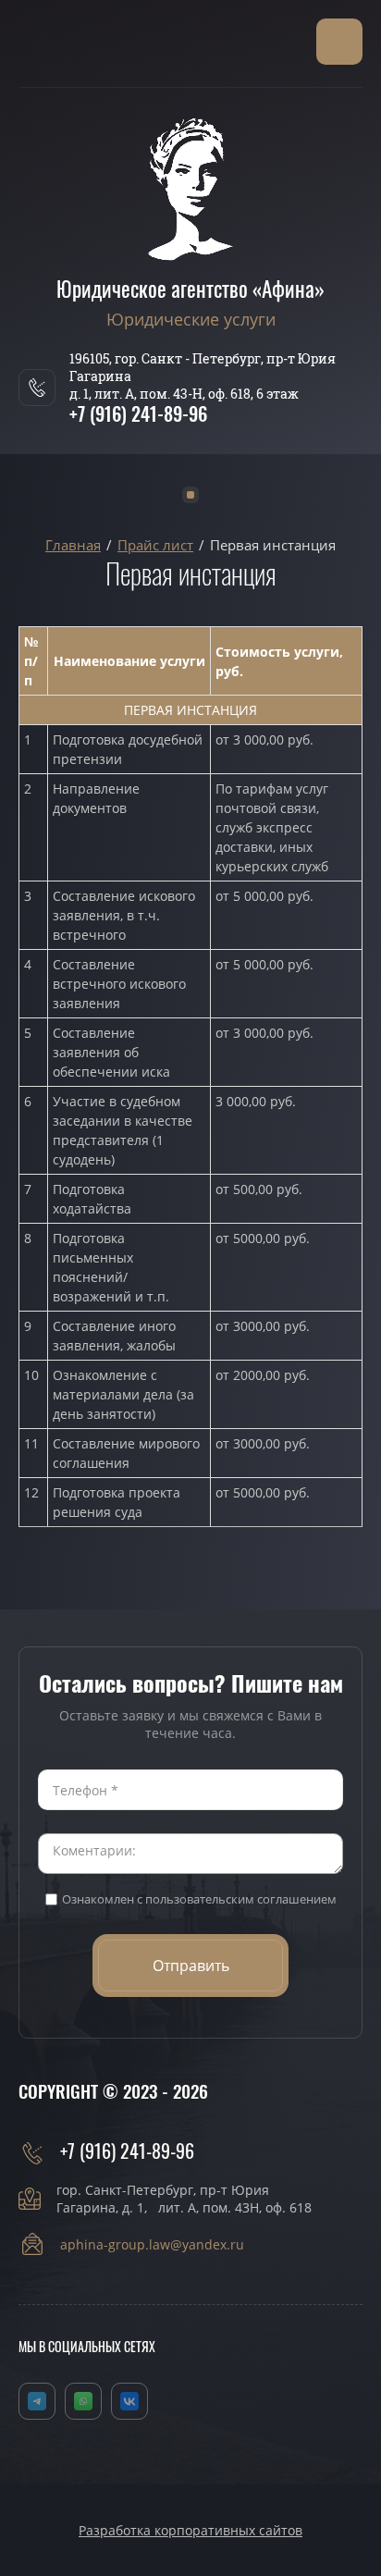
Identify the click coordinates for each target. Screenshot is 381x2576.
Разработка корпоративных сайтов (190, 2530)
